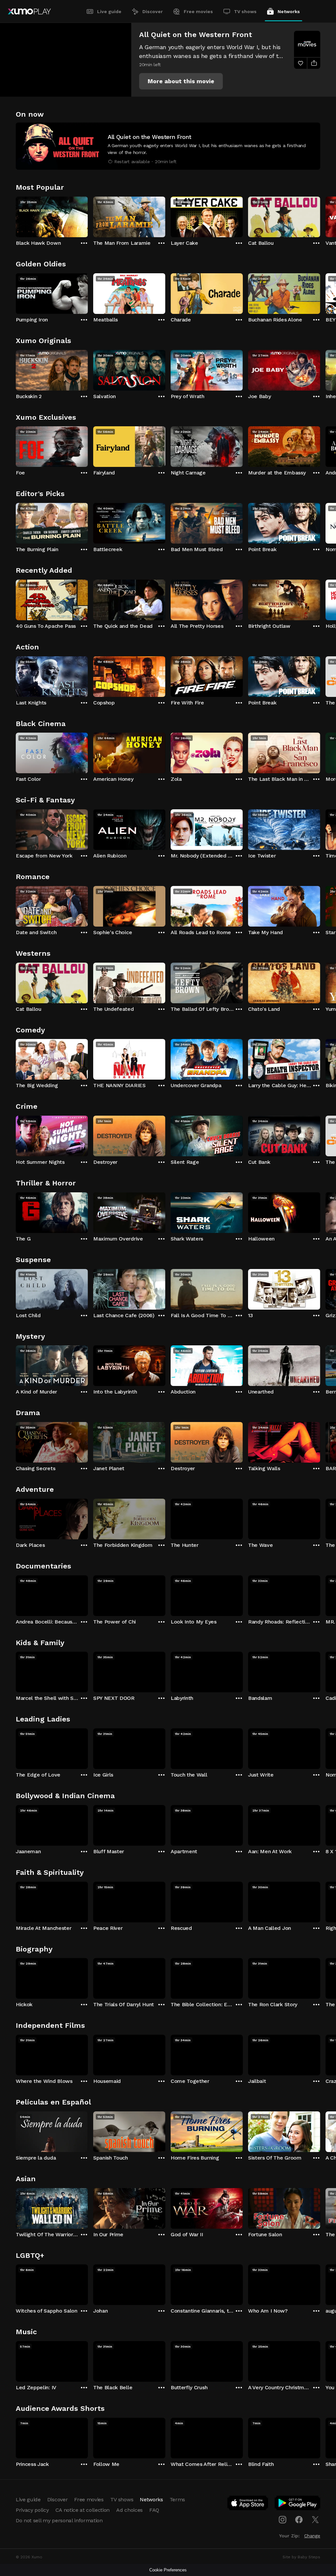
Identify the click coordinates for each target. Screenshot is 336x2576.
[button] (181, 81)
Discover (153, 11)
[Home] (29, 11)
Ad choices (129, 2510)
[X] (315, 2520)
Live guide (109, 11)
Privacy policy (32, 2510)
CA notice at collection (83, 2510)
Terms (177, 2499)
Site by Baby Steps (301, 2557)
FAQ (154, 2510)
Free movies (198, 11)
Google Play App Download (298, 2504)
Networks (289, 11)
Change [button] (312, 2536)
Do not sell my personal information (59, 2520)
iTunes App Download (248, 2504)
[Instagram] (283, 2520)
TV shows (245, 11)
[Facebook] (299, 2520)
